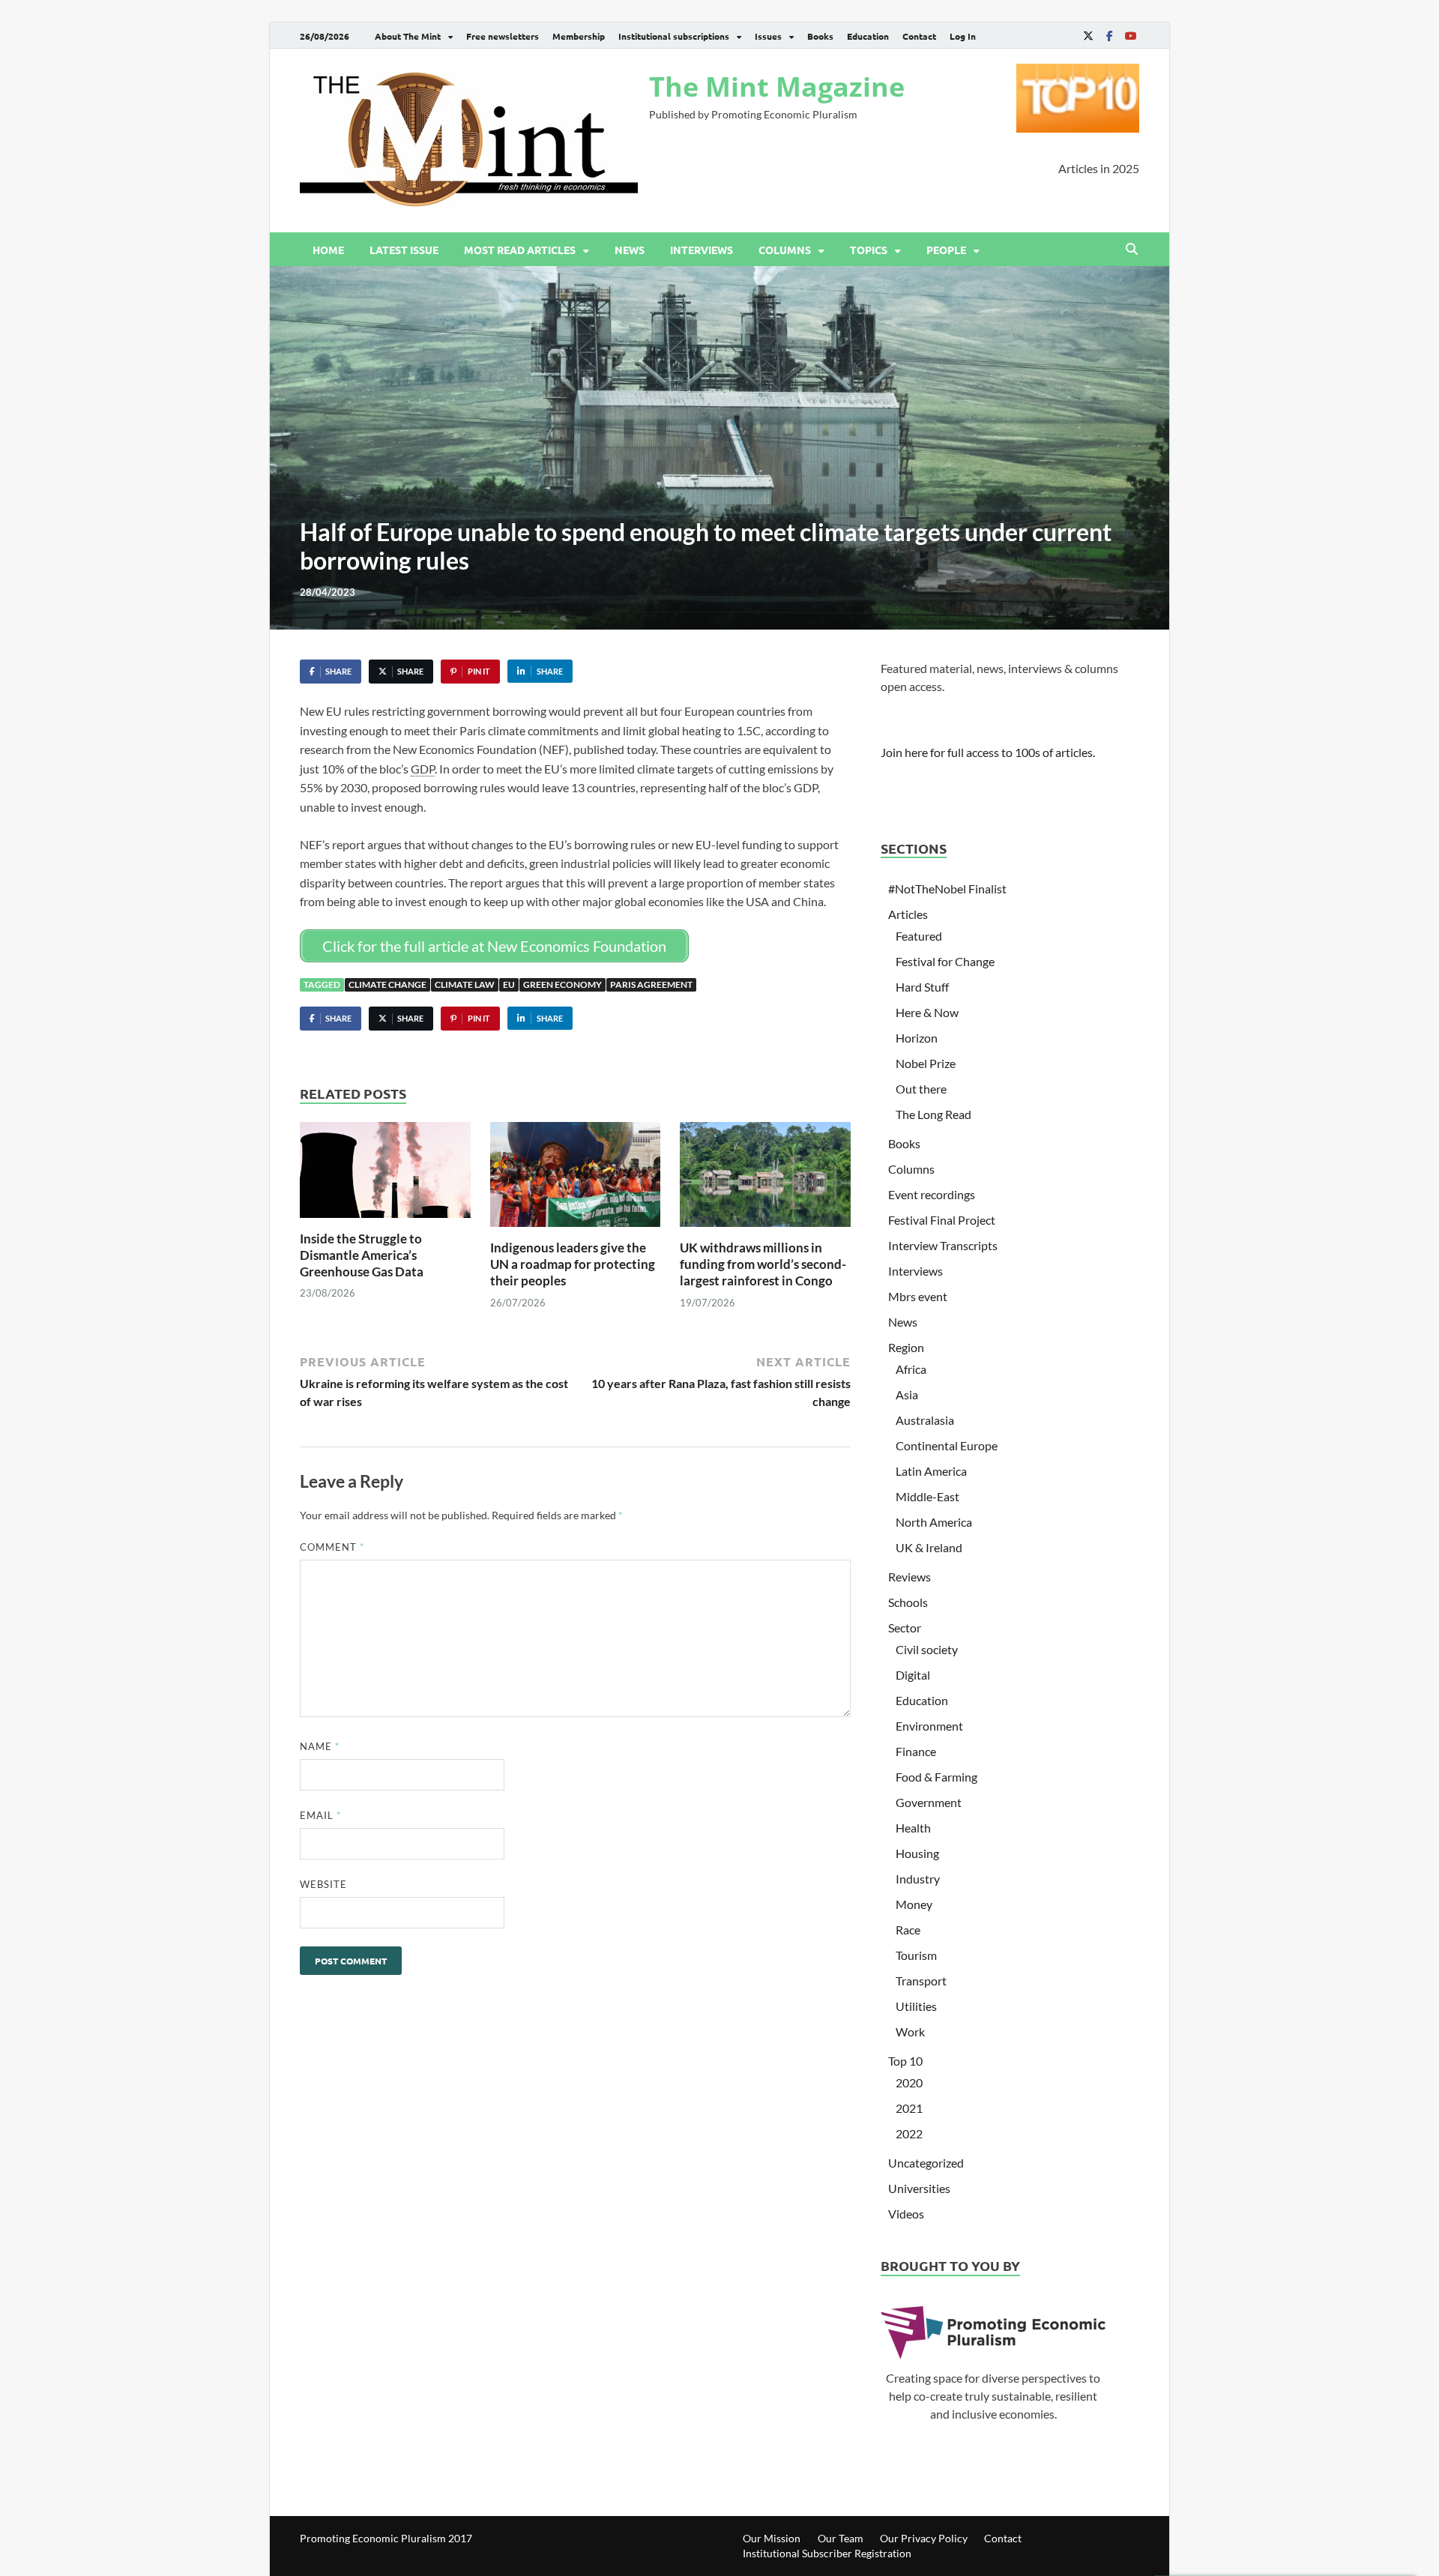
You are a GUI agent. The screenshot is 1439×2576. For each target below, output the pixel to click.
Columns (785, 250)
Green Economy (562, 984)
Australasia (925, 1420)
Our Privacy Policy (924, 2538)
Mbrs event (918, 1296)
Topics (869, 250)
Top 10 (905, 2061)
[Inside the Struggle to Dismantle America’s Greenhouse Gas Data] (385, 1174)
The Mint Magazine (777, 87)
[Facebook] (1109, 36)
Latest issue (404, 250)
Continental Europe (947, 1445)
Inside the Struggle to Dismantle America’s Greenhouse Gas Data (362, 1255)
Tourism (916, 1955)
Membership (579, 36)
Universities (919, 2188)
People (946, 250)
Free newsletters (503, 36)
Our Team (841, 2538)
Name (320, 1746)
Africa (911, 1369)
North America (934, 1522)
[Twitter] (1088, 36)
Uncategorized (926, 2163)
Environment (929, 1726)
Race (908, 1930)
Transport (921, 1981)
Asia (907, 1394)
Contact (919, 36)
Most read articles (520, 250)
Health (913, 1828)
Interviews (702, 250)
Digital (913, 1675)
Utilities (916, 2006)
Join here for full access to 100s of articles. (988, 752)
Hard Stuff (922, 987)
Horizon (917, 1038)
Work (910, 2031)
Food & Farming (936, 1777)
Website (323, 1884)
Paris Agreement (651, 984)
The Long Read (933, 1114)
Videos (906, 2214)
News (630, 250)
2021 (909, 2108)
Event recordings (932, 1194)
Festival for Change (945, 961)
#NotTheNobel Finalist (947, 889)
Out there (921, 1089)
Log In (963, 36)
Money (914, 1904)
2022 (909, 2133)
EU (509, 984)
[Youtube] (1130, 36)
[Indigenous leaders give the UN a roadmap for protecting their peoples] (576, 1179)
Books (820, 36)
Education (868, 36)
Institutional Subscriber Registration (827, 2553)
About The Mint (408, 36)
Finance (916, 1751)
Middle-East (927, 1496)
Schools (908, 1602)
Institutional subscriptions (674, 36)
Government (929, 1802)
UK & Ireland (929, 1547)
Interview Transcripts (943, 1245)
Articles (908, 914)
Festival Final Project (942, 1220)
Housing (917, 1853)
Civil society (927, 1649)
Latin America (931, 1471)
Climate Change (387, 984)
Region (906, 1347)
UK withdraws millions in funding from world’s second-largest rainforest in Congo (763, 1264)
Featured (919, 936)
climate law (465, 984)
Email (320, 1815)
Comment (332, 1547)
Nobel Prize (926, 1063)
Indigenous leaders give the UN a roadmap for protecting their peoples (573, 1264)
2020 (909, 2082)
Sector (905, 1628)
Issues (768, 36)
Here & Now (927, 1012)
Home (328, 250)
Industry (918, 1879)
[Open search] (1132, 250)
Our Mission (772, 2538)
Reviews (909, 1577)
